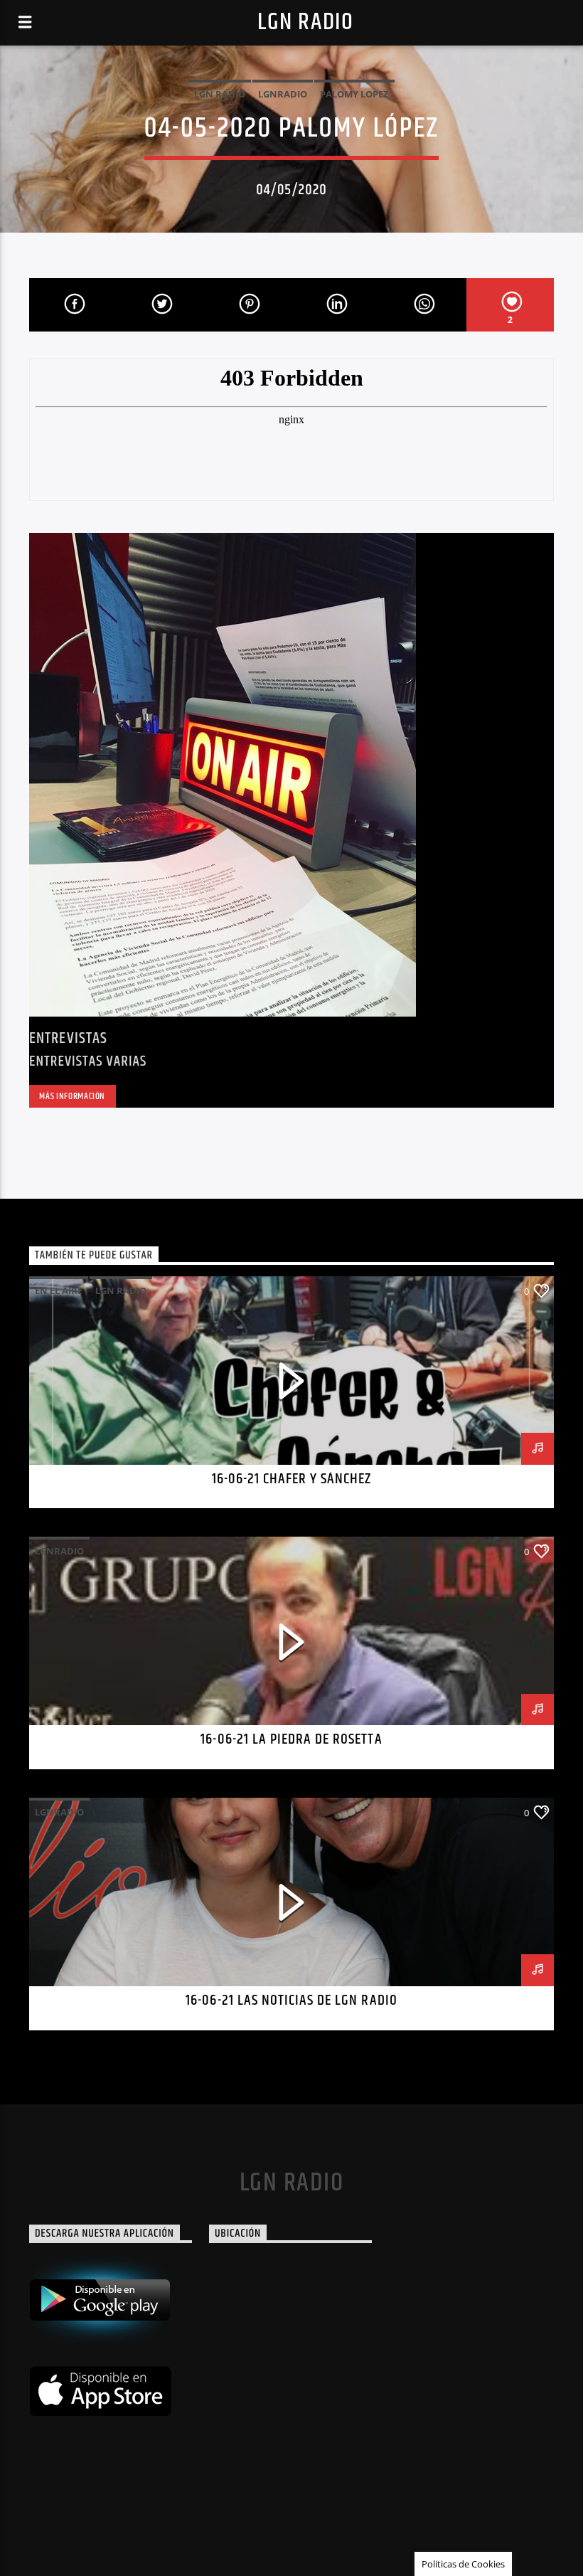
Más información (72, 1096)
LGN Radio (305, 22)
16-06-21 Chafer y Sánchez (292, 1479)
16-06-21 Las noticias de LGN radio (291, 2000)
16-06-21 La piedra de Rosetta (291, 1739)
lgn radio (220, 94)
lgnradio (283, 94)
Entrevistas (68, 1038)
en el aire (59, 1290)
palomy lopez (354, 94)
